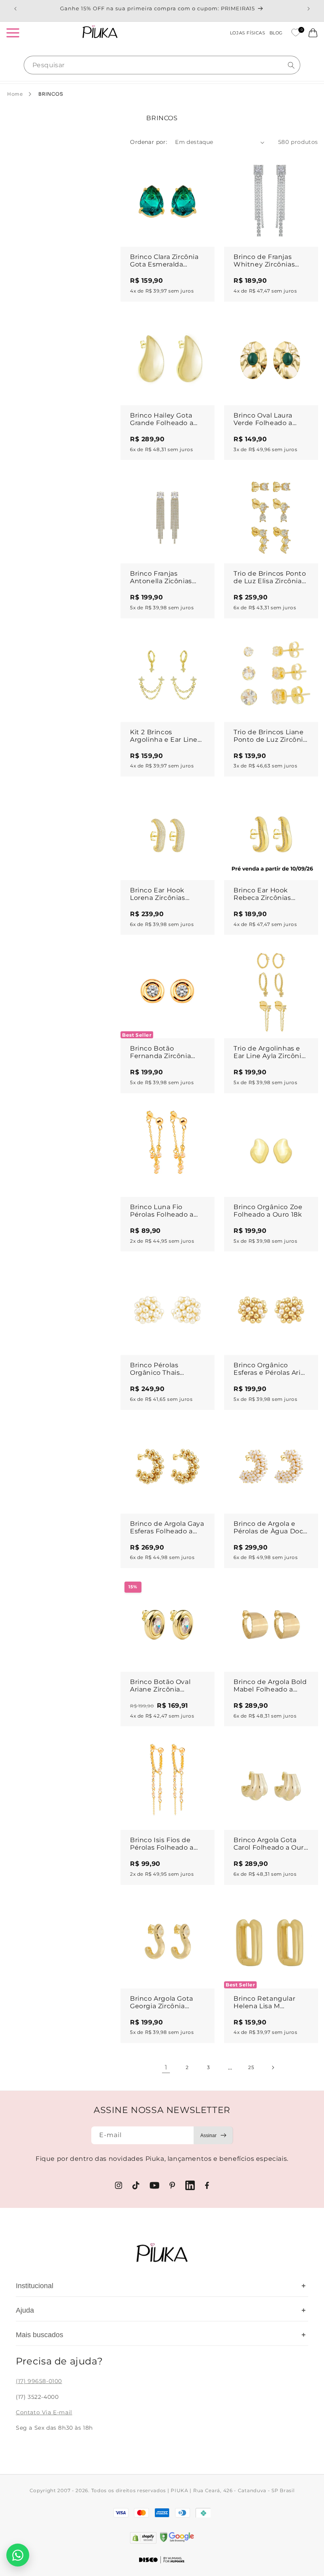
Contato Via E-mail (44, 2412)
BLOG (276, 33)
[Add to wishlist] (201, 166)
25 (251, 2067)
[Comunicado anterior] (15, 9)
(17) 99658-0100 (39, 2381)
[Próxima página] (273, 2068)
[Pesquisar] (291, 65)
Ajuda (161, 2310)
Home (15, 94)
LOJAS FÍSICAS (248, 33)
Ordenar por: (149, 142)
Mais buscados (161, 2335)
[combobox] (162, 65)
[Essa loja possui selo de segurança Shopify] (143, 2538)
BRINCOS (51, 94)
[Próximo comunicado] (309, 9)
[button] (13, 33)
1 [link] (166, 2067)
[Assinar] (213, 2135)
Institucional (161, 2286)
